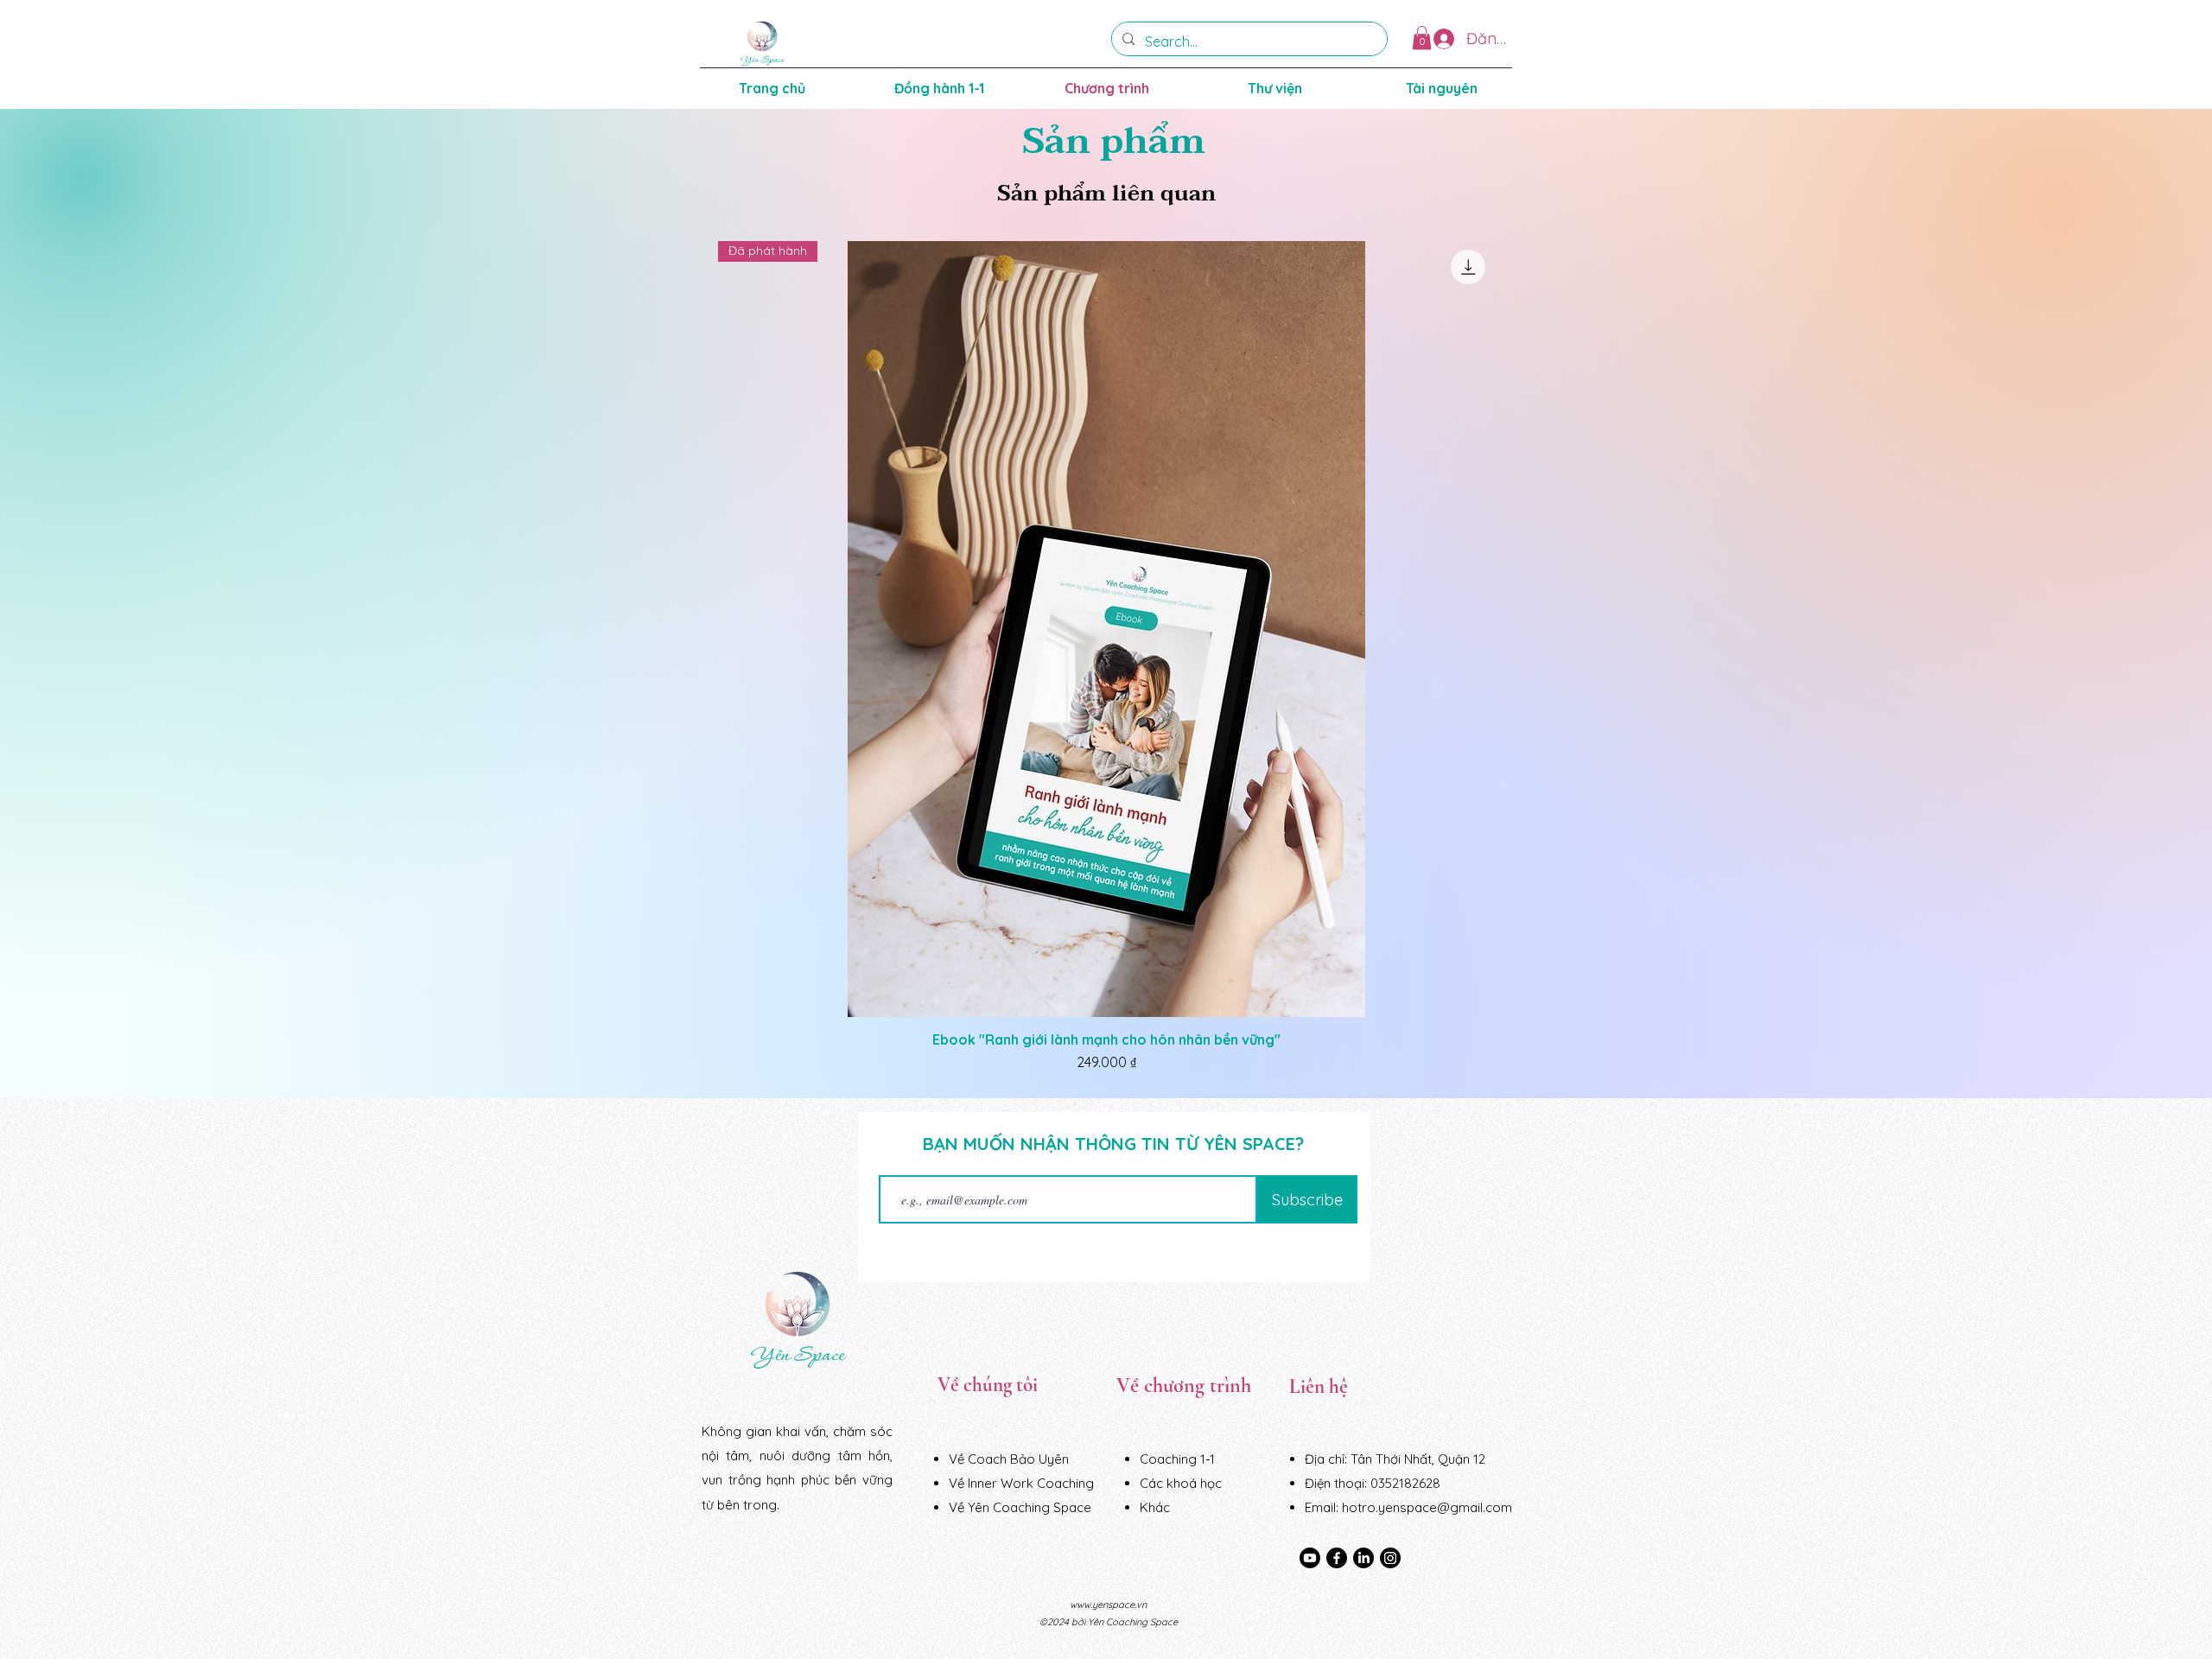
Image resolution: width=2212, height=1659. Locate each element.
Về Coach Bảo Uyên (1009, 1459)
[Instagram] (1390, 1558)
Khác (1155, 1507)
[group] (1106, 657)
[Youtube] (1310, 1558)
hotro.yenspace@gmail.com (1427, 1507)
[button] (1422, 38)
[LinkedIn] (1363, 1558)
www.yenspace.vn (1108, 1605)
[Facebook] (1337, 1558)
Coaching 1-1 (1177, 1459)
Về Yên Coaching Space (1020, 1507)
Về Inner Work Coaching (1021, 1483)
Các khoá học (1181, 1483)
